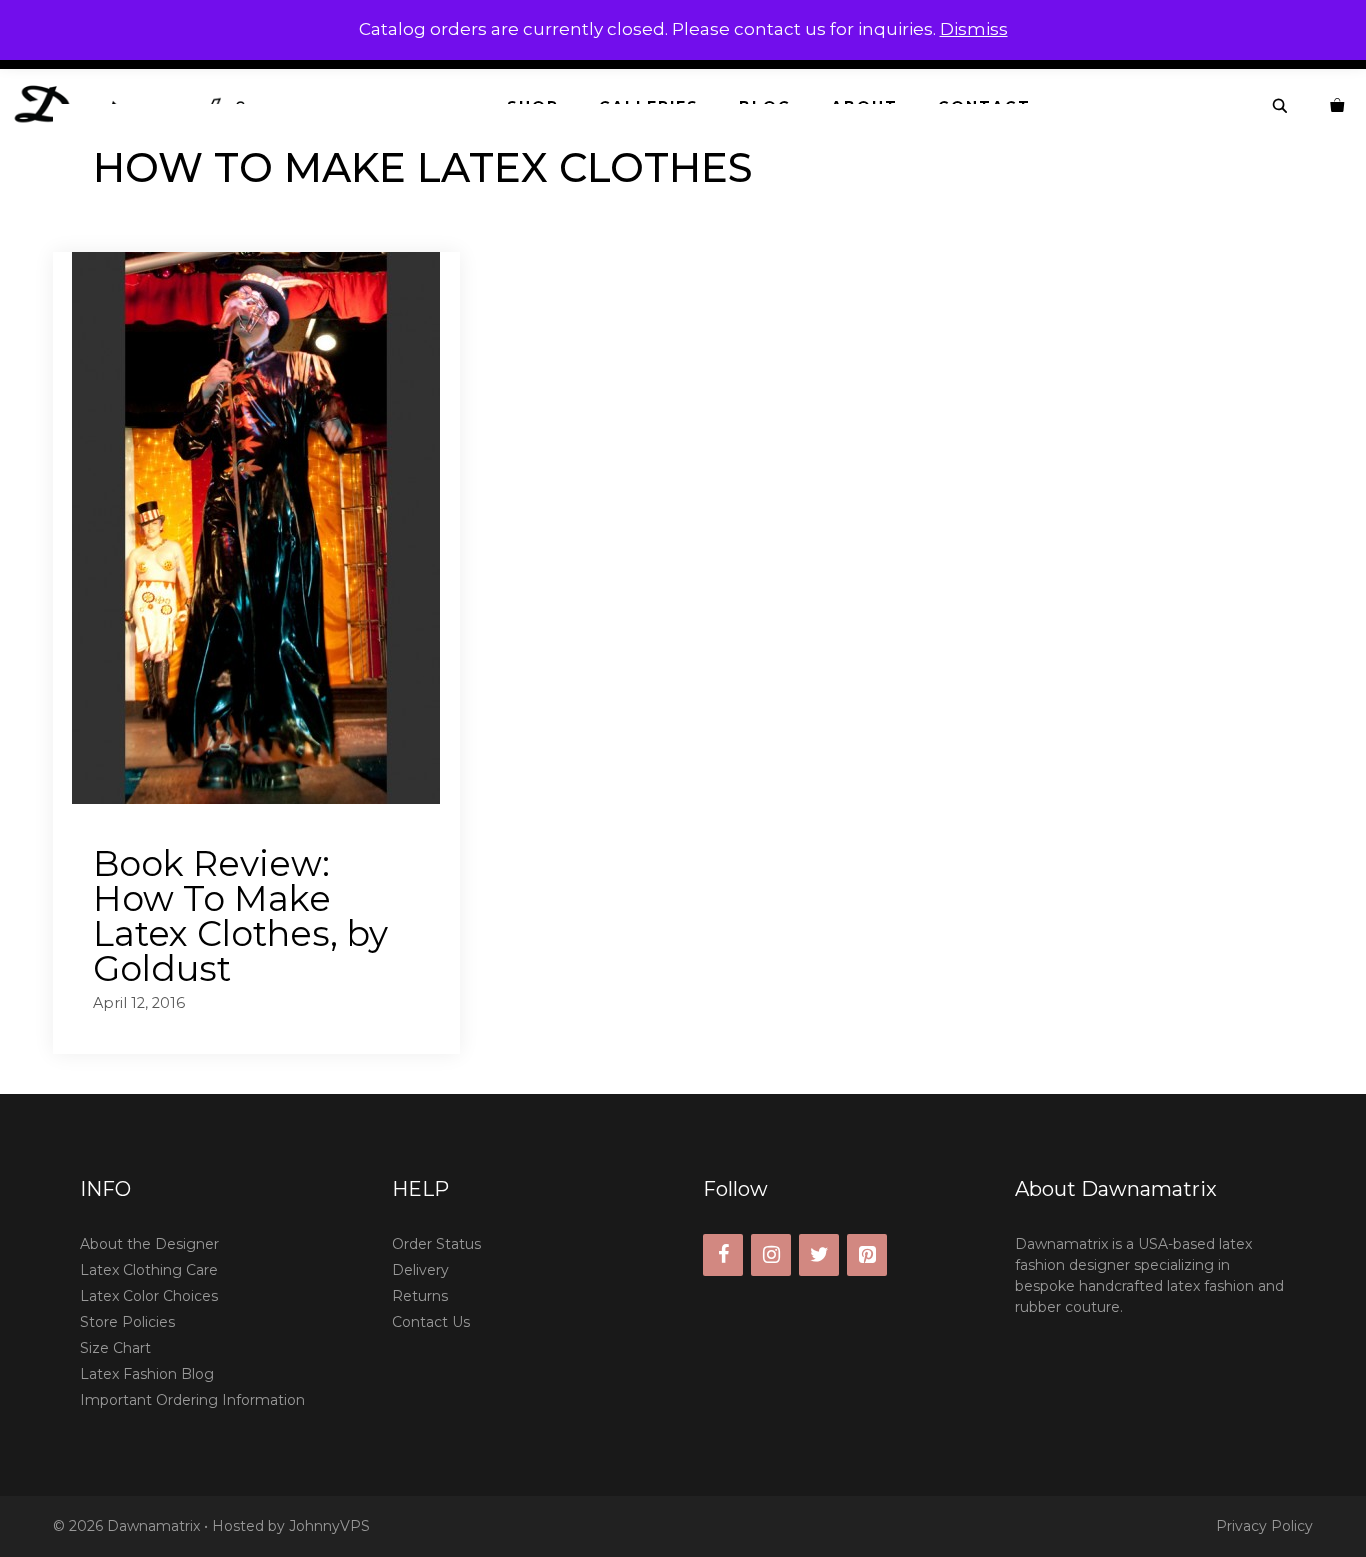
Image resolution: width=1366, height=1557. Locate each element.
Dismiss (974, 29)
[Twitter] (819, 1255)
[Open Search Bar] (1281, 106)
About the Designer (149, 1244)
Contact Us (431, 1322)
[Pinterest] (867, 1255)
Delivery (420, 1270)
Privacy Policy (1264, 1526)
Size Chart (115, 1348)
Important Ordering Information (192, 1400)
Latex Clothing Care (149, 1270)
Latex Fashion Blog (147, 1374)
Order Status (436, 1244)
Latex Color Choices (149, 1296)
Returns (420, 1296)
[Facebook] (723, 1255)
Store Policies (127, 1322)
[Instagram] (771, 1255)
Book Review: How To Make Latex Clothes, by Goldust (240, 916)
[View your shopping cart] (1338, 106)
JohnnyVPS (329, 1526)
